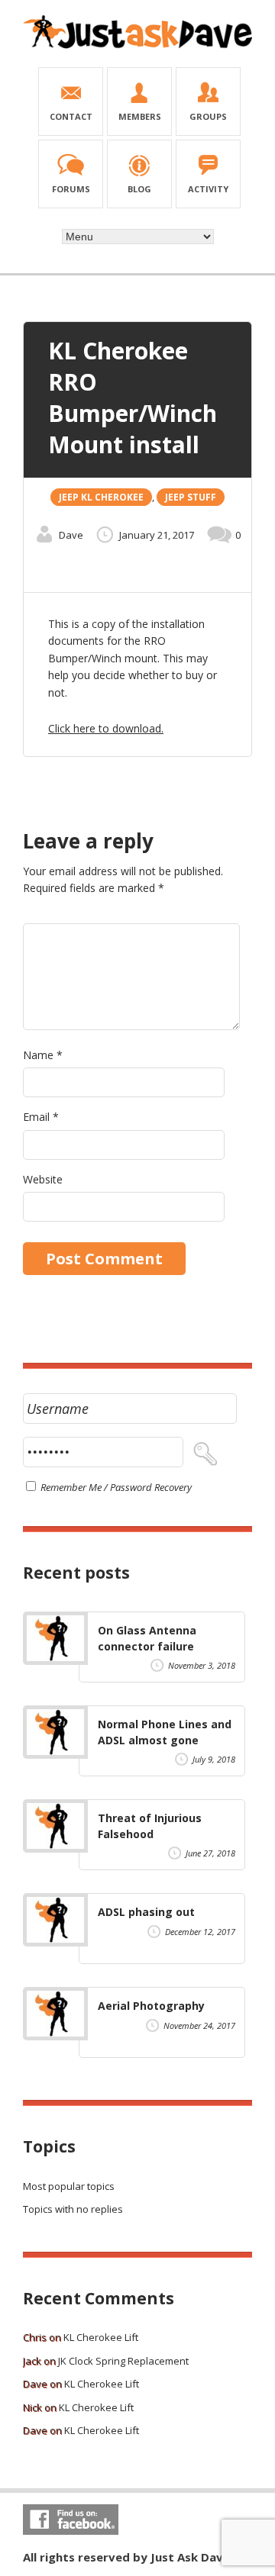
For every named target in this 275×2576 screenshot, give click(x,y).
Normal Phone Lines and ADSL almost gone (165, 1732)
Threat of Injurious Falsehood (150, 1826)
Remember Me (70, 1487)
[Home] (137, 45)
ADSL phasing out (146, 1912)
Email (41, 1117)
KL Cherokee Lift (101, 2337)
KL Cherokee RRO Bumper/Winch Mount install (133, 398)
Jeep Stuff (191, 497)
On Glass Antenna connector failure (147, 1638)
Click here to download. (106, 728)
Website (43, 1179)
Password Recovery (151, 1487)
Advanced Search (137, 260)
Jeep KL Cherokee (101, 497)
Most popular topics (69, 2186)
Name (43, 1055)
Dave (71, 535)
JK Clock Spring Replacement (123, 2361)
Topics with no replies (73, 2209)
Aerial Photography (151, 2006)
